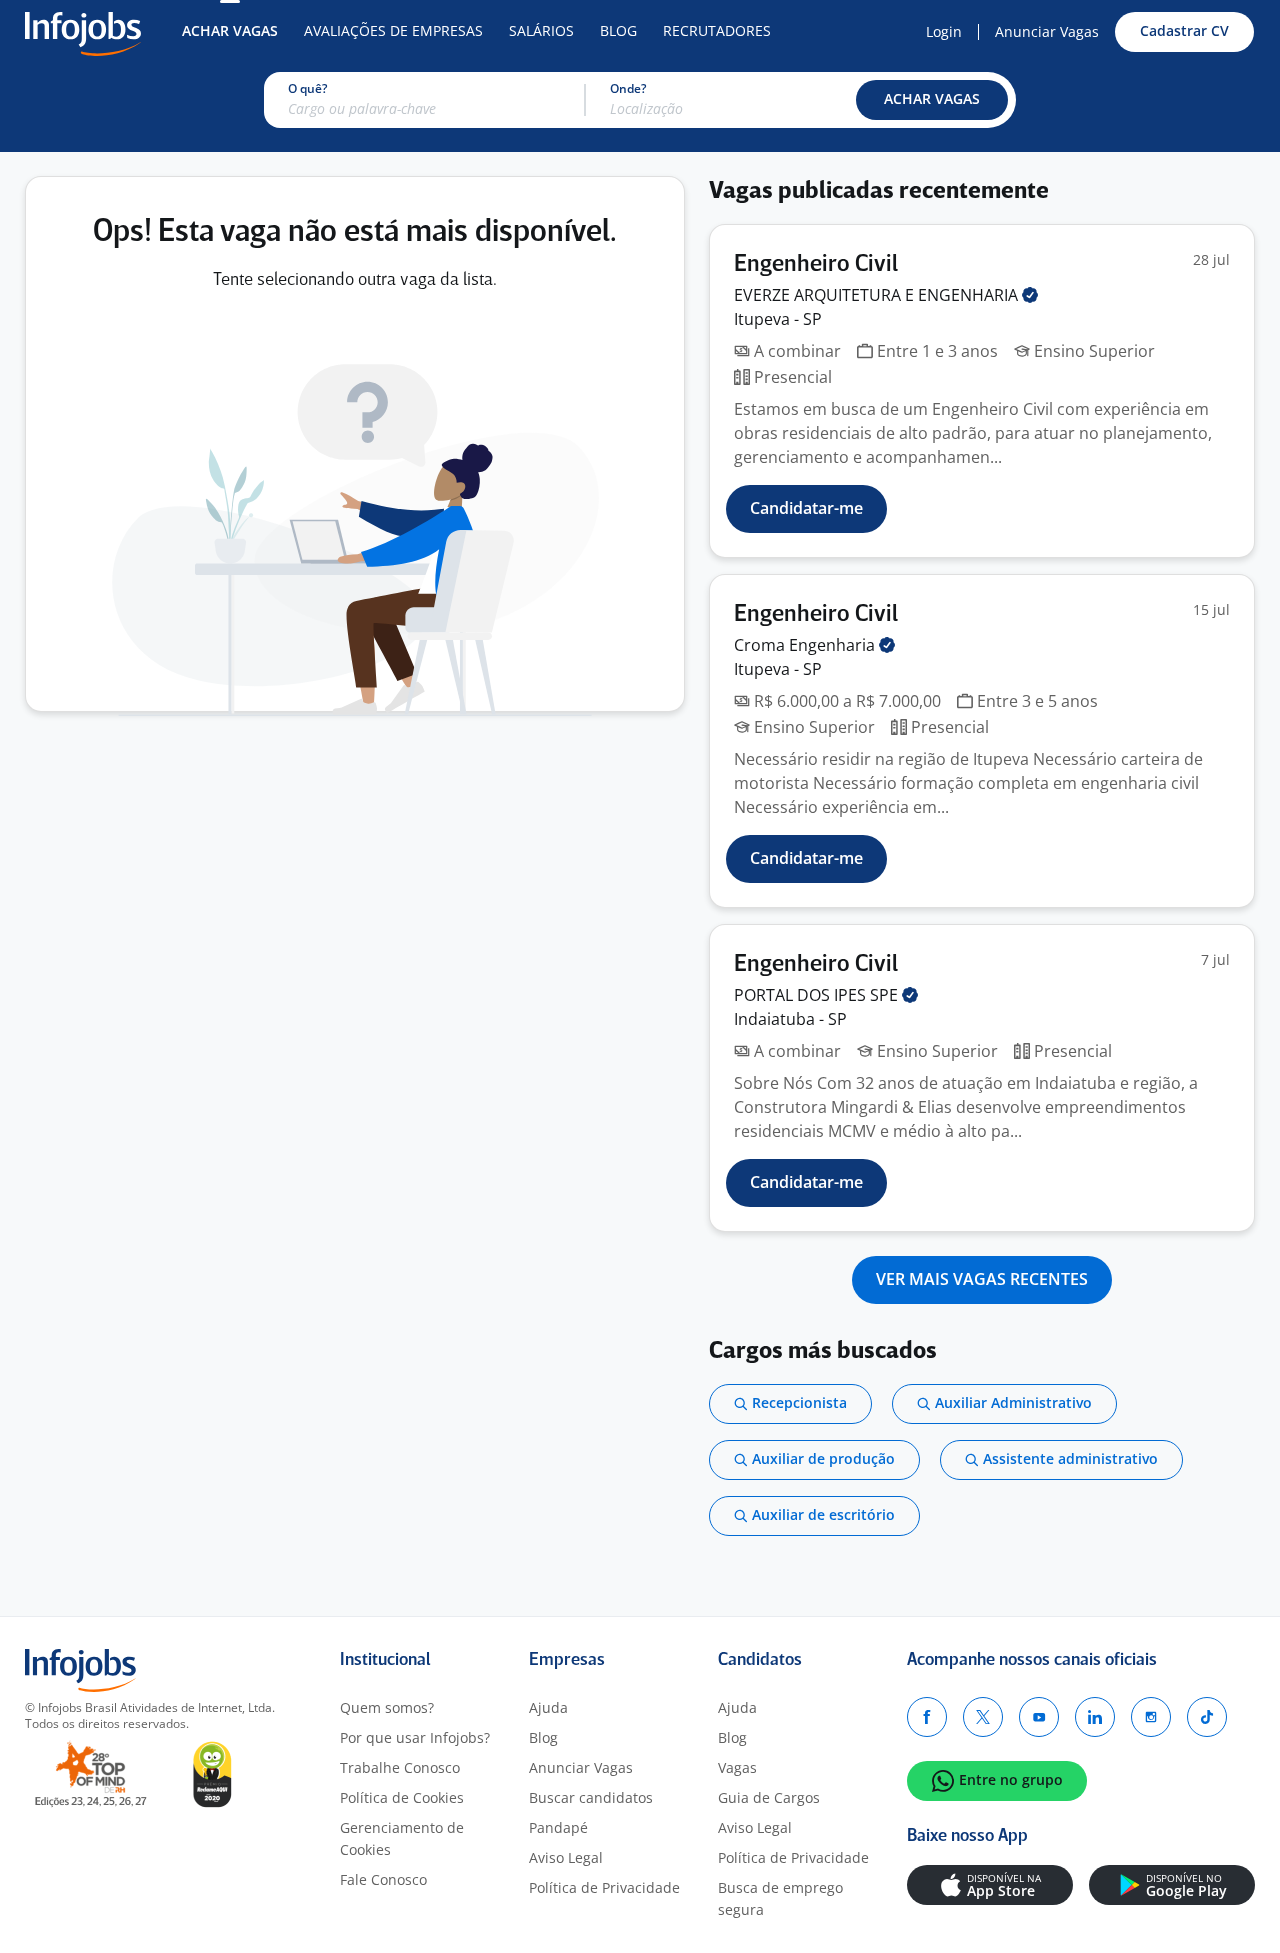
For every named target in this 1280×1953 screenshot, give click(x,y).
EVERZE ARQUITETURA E (878, 295)
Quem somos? (387, 1707)
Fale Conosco (383, 1879)
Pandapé (558, 1827)
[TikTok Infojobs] (1207, 1717)
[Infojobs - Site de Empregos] (83, 32)
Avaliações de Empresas (393, 30)
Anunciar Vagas (1047, 31)
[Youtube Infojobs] (1039, 1717)
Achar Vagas (230, 30)
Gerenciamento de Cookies (402, 1838)
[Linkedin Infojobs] (1095, 1717)
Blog (618, 30)
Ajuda (548, 1707)
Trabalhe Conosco (400, 1767)
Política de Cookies (402, 1797)
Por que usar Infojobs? (415, 1737)
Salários (541, 30)
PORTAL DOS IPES (818, 995)
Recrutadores (717, 30)
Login (944, 31)
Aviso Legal (566, 1857)
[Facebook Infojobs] (927, 1717)
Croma (806, 645)
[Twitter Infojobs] (983, 1717)
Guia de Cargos (769, 1797)
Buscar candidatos (591, 1797)
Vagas (737, 1767)
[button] (932, 100)
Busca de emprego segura (780, 1898)
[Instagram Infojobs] (1151, 1717)
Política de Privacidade (604, 1887)
